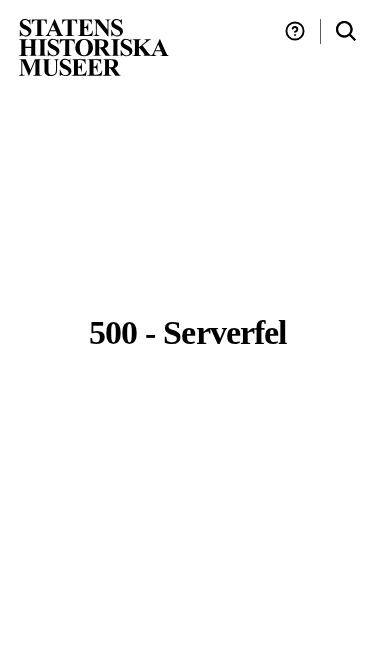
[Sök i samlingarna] (346, 31)
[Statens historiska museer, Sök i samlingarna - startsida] (94, 46)
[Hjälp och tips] (295, 31)
